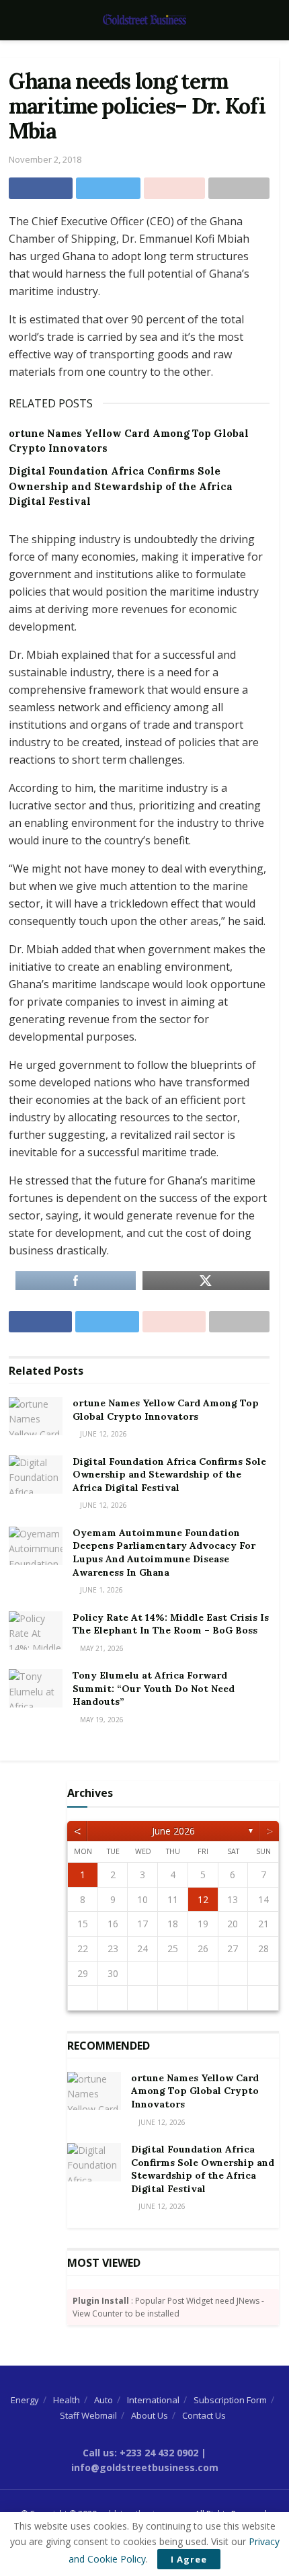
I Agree (189, 2559)
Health (67, 2400)
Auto (104, 2400)
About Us (150, 2415)
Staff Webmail (88, 2415)
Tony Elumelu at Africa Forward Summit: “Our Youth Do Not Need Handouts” (154, 1688)
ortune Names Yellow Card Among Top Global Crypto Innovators (166, 1410)
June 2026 (173, 1831)
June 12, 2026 (102, 1434)
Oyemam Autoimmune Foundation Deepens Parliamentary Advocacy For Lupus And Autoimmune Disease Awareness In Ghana (164, 1553)
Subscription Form (230, 2400)
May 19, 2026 (101, 1720)
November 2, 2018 (45, 159)
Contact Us (204, 2415)
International (153, 2400)
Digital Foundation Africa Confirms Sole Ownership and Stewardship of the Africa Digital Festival (121, 486)
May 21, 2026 (101, 1648)
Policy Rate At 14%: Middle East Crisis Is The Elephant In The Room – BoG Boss (171, 1624)
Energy (25, 2400)
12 (203, 1899)
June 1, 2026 (100, 1590)
